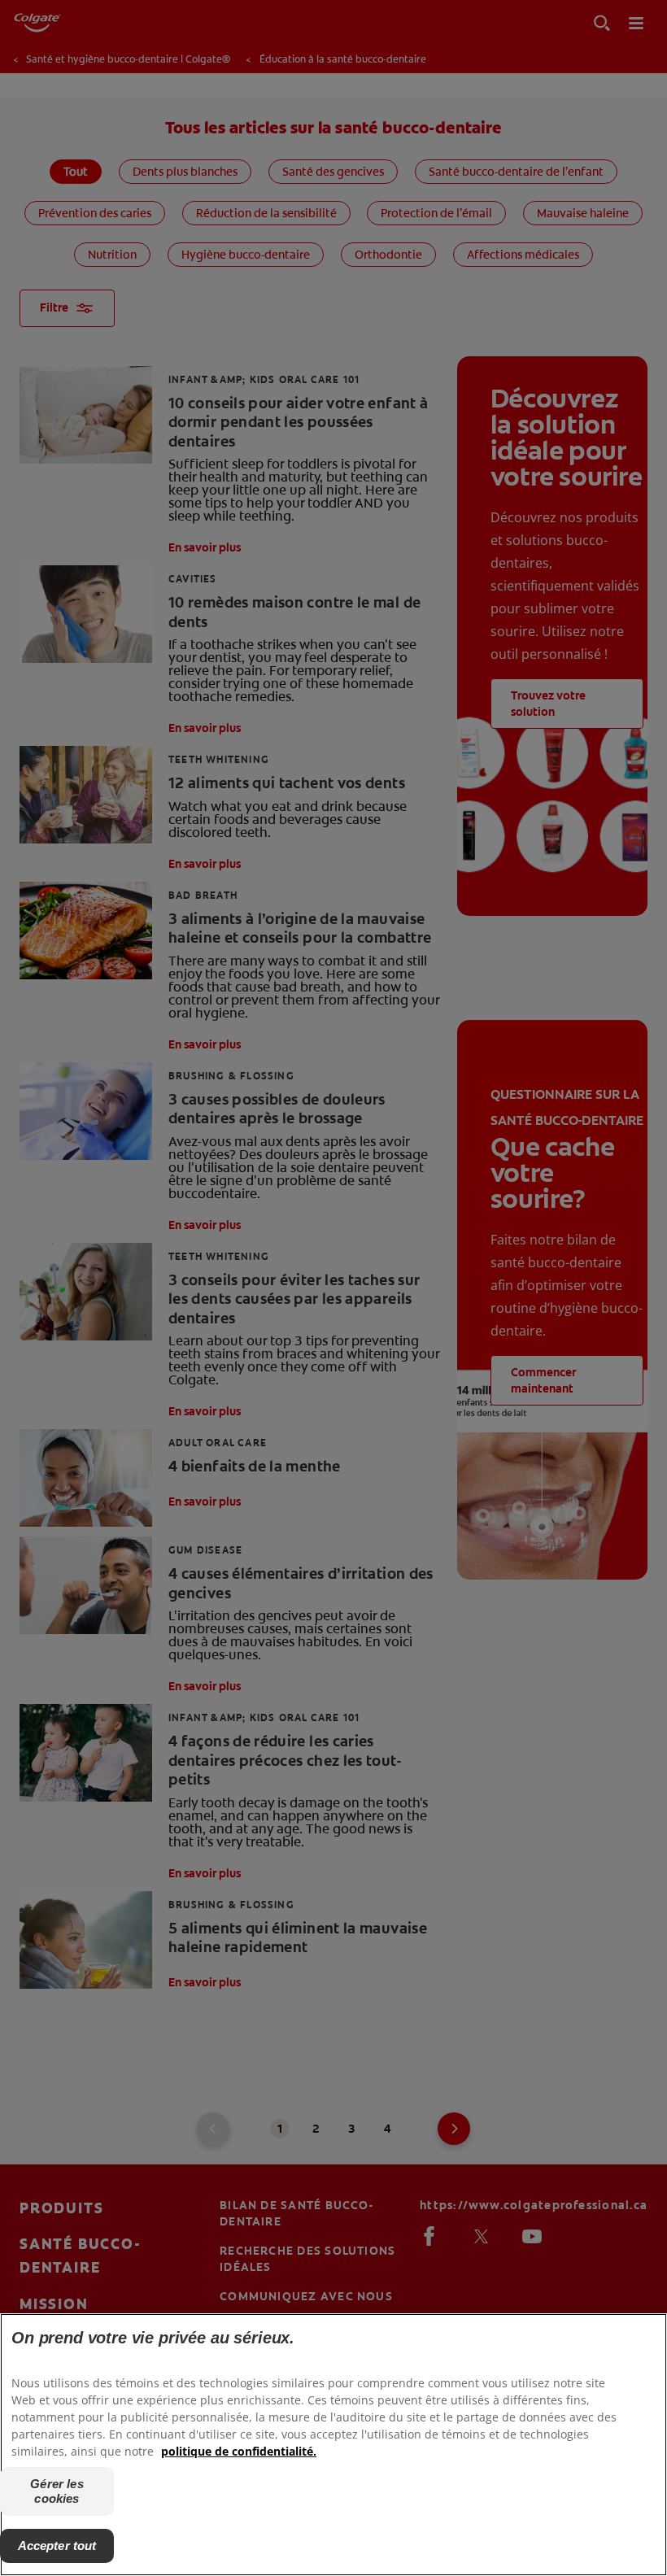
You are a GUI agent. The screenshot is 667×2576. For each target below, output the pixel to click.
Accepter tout (57, 2545)
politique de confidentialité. (239, 2451)
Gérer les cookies (57, 2491)
